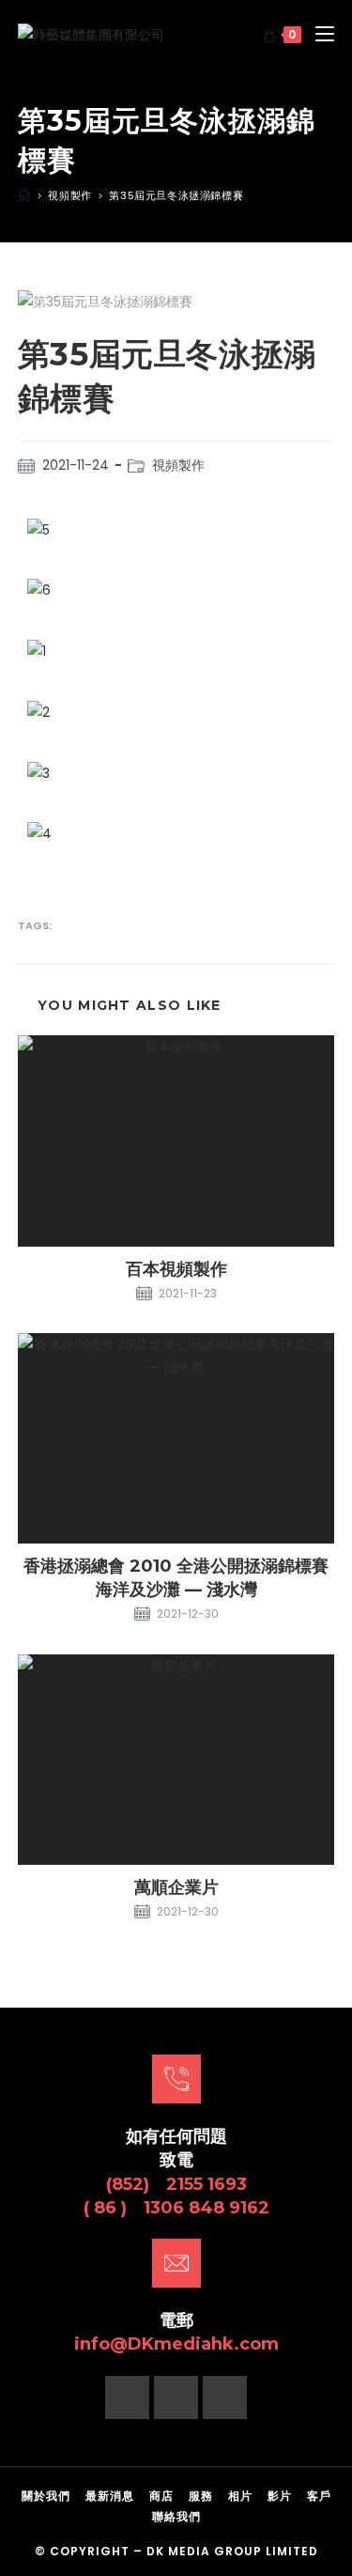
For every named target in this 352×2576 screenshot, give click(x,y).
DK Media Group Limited (232, 2551)
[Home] (24, 195)
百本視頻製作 (176, 1269)
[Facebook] (127, 2398)
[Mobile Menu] (318, 35)
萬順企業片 (176, 1887)
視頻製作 (178, 465)
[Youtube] (225, 2398)
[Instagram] (176, 2398)
